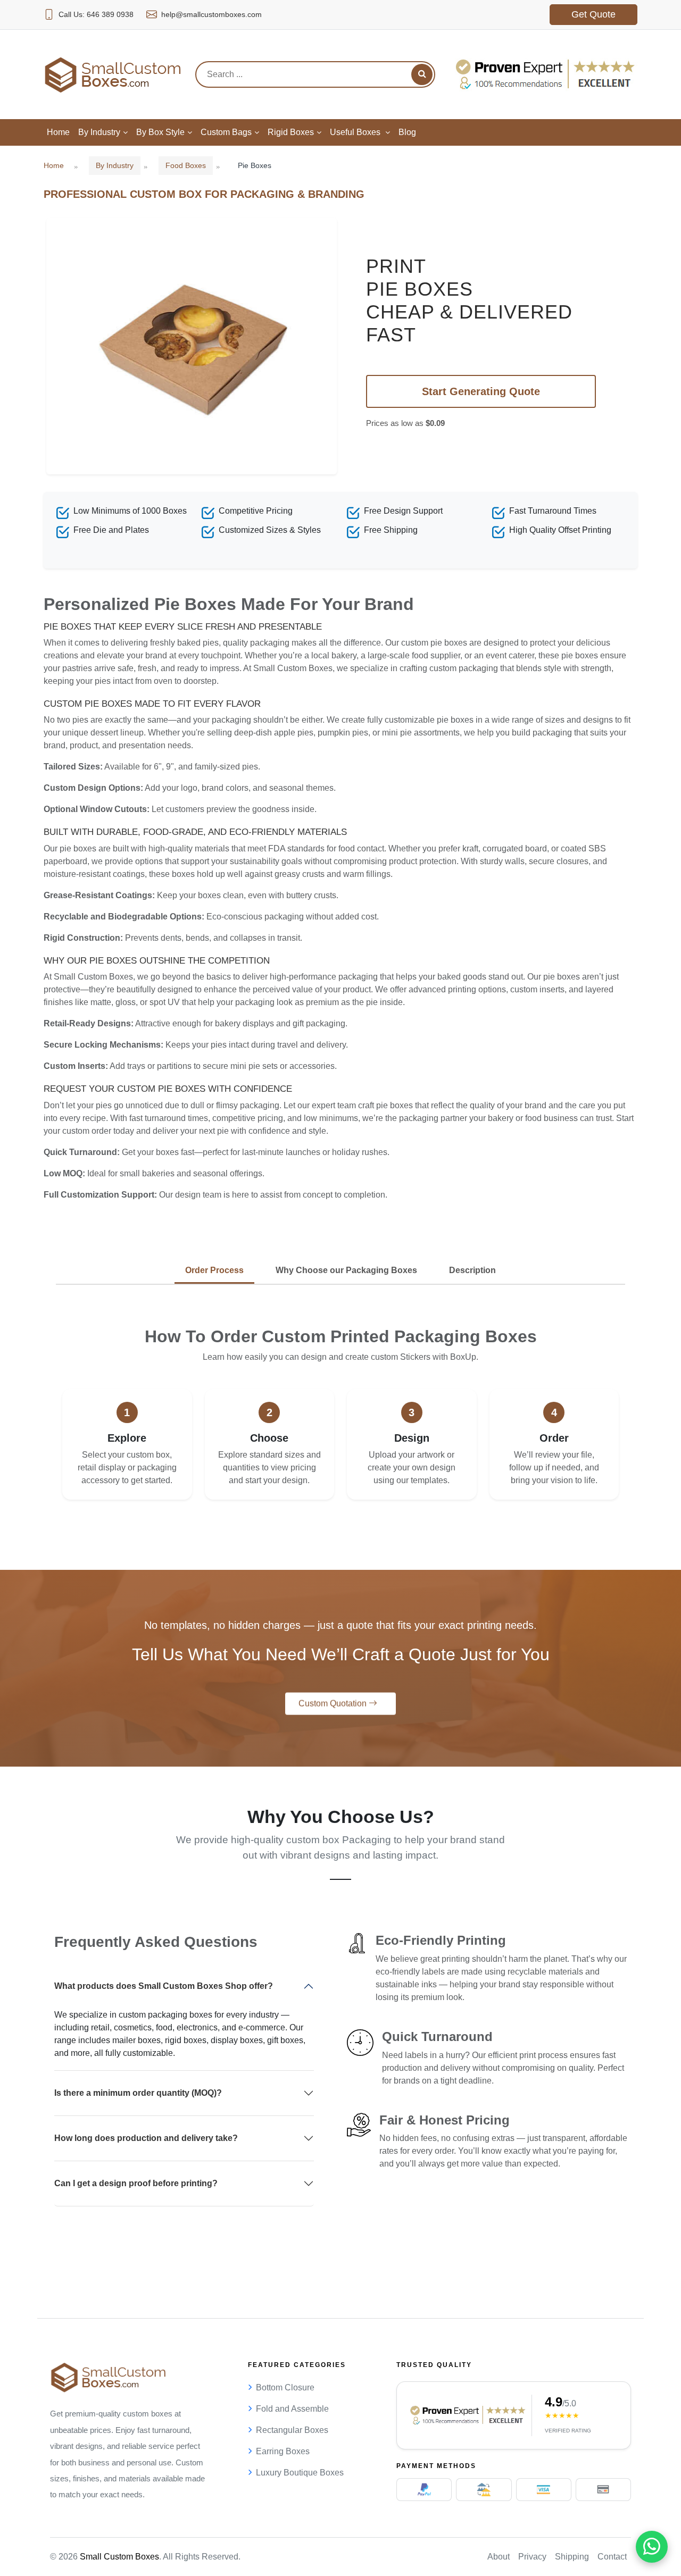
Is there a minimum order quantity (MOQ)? (138, 2093)
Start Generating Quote (481, 391)
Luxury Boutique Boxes (300, 2473)
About (499, 2557)
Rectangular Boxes (292, 2430)
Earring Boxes (283, 2451)
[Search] (422, 74)
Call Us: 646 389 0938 (96, 14)
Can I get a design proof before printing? (136, 2183)
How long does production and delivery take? (146, 2138)
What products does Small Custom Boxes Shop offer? (164, 1986)
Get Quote (593, 14)
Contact (612, 2557)
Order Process (214, 1270)
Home (54, 165)
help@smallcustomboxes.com (211, 14)
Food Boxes (186, 165)
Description (472, 1270)
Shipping (572, 2557)
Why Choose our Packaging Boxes (346, 1270)
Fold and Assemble (292, 2409)
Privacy (532, 2557)
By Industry (115, 165)
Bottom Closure (285, 2387)
